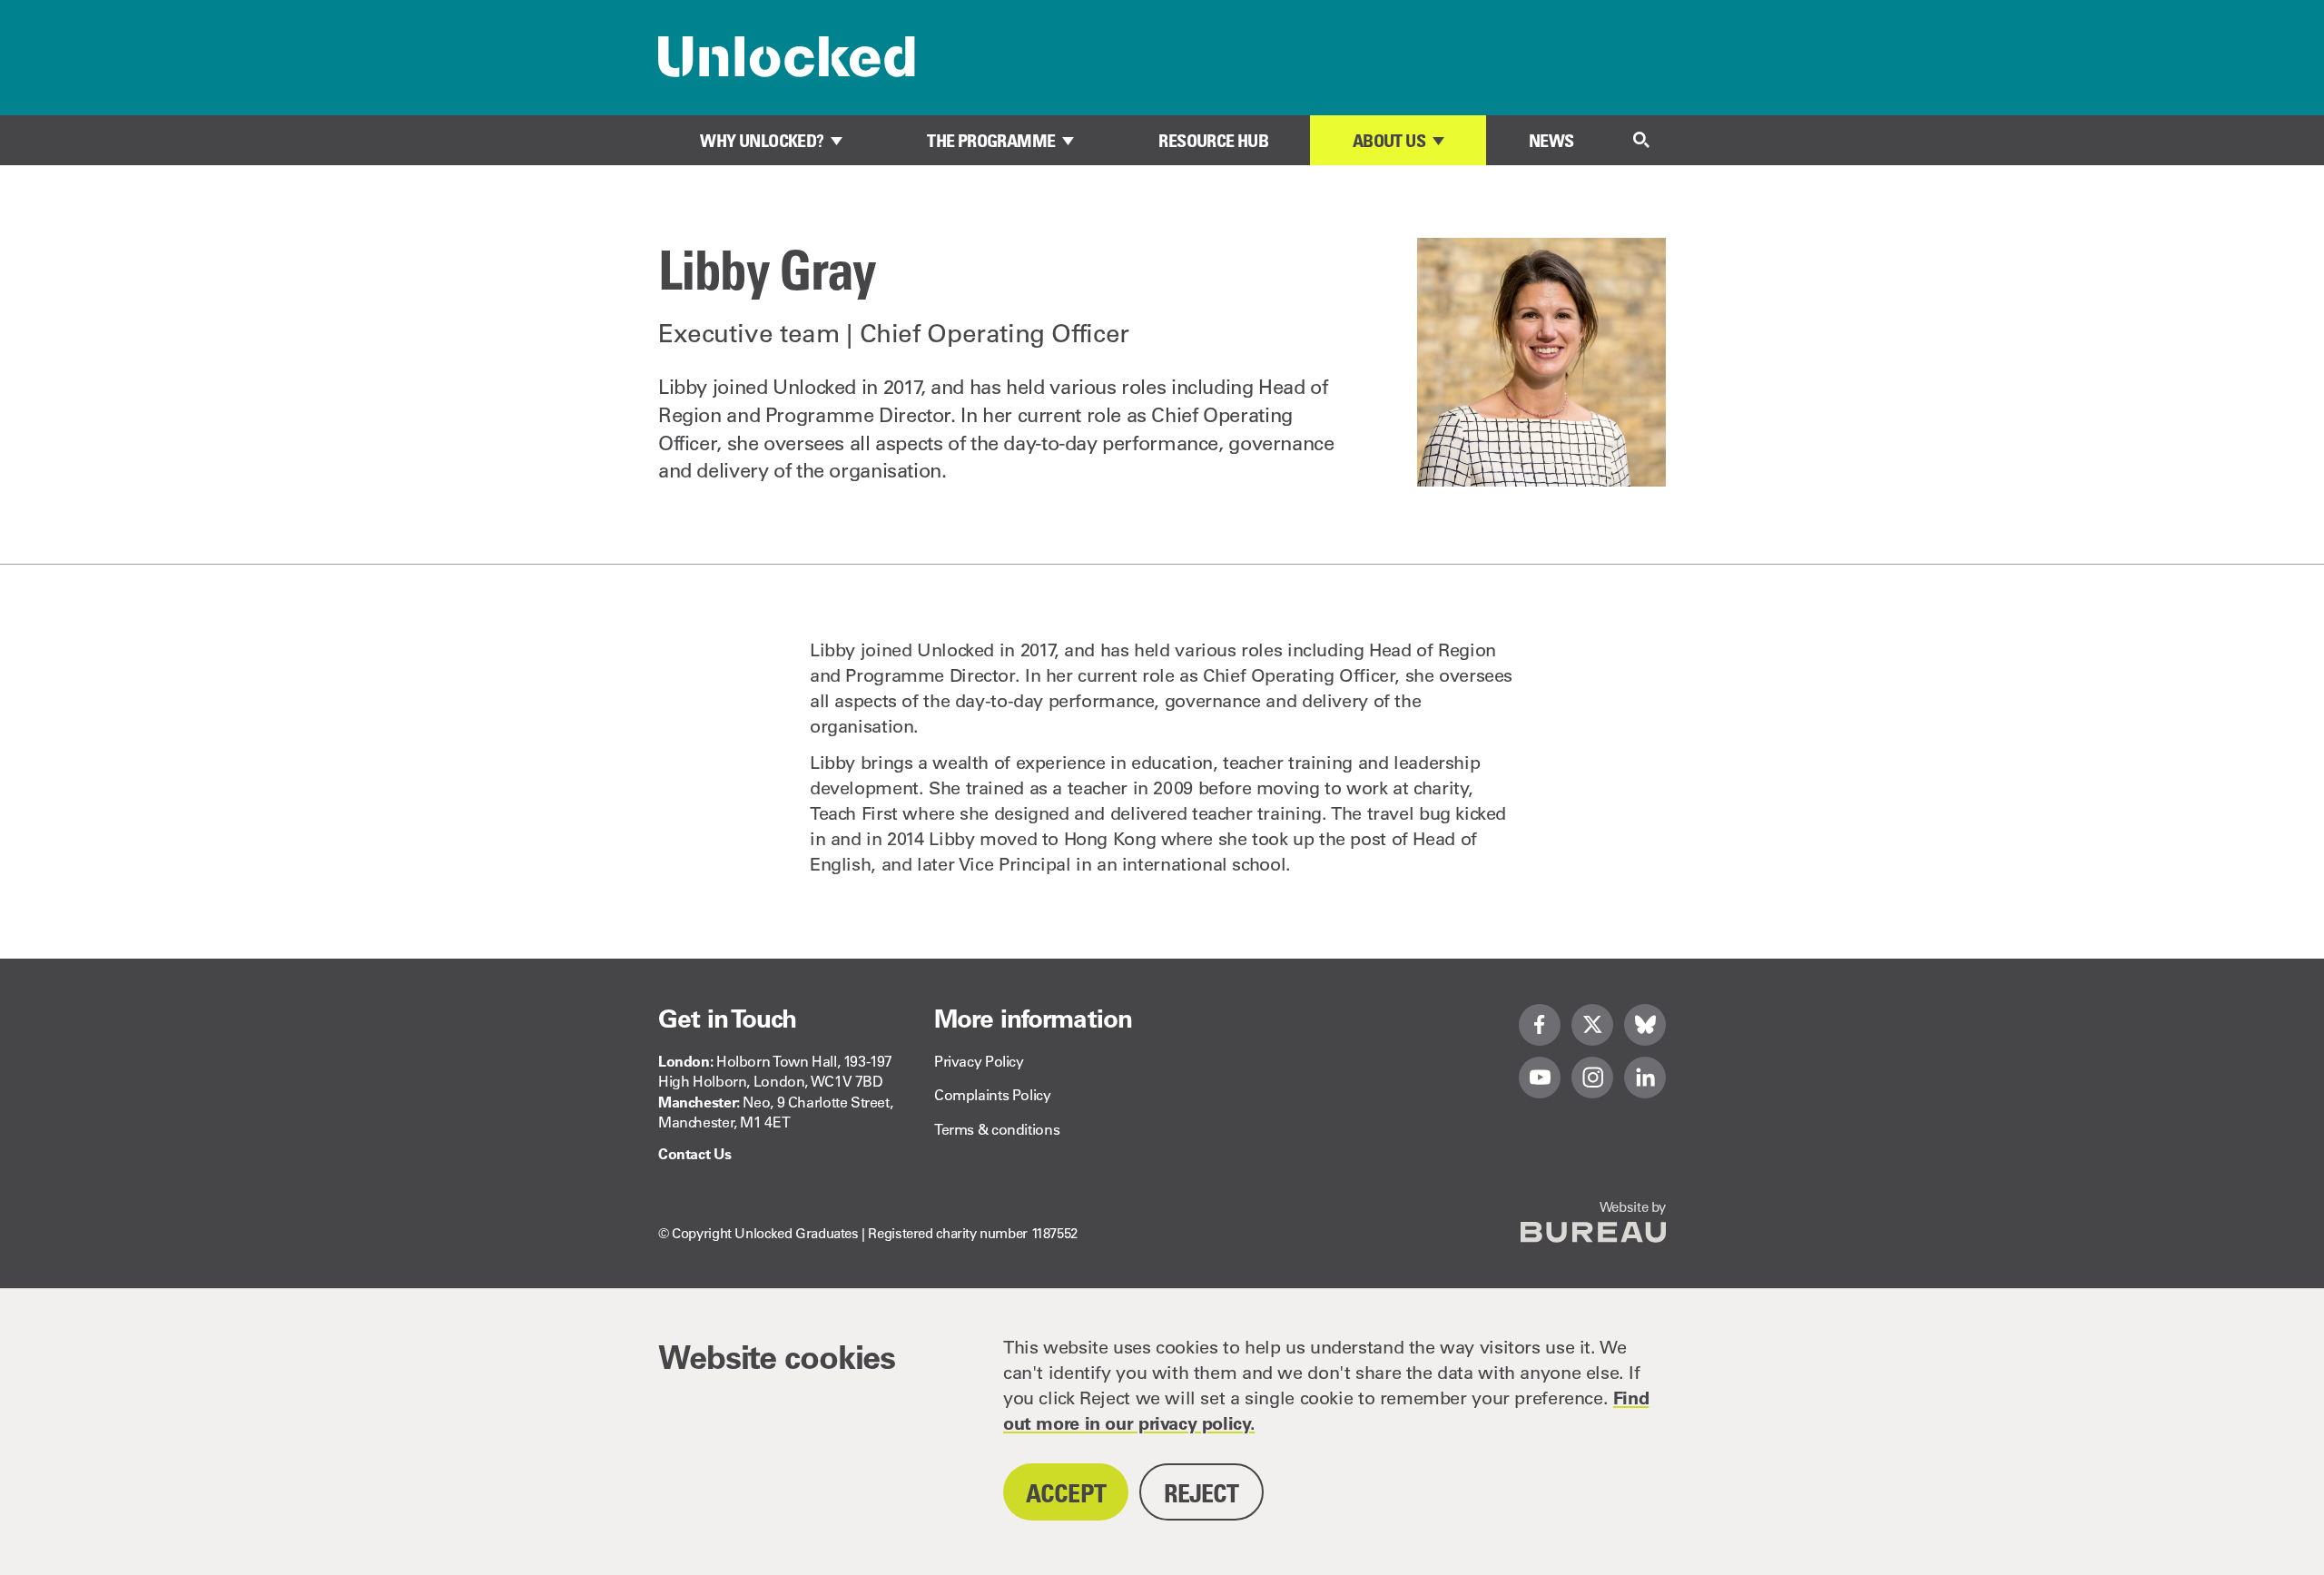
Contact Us (694, 1154)
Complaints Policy (993, 1095)
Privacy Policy (979, 1061)
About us (1389, 141)
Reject (1201, 1492)
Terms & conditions (997, 1129)
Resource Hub (1213, 141)
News (1551, 141)
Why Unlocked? (762, 141)
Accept (1066, 1492)
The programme (991, 141)
